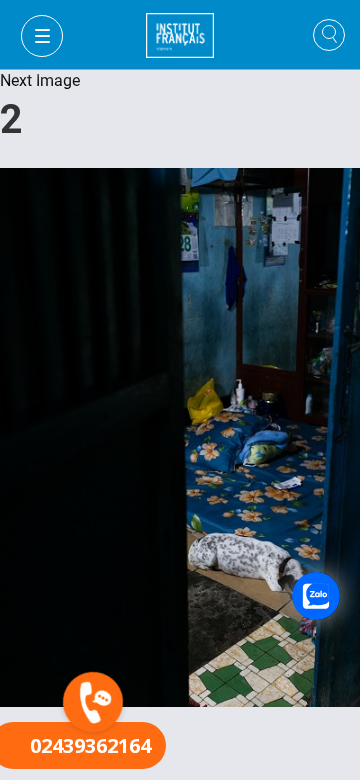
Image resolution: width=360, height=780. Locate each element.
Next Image (40, 80)
